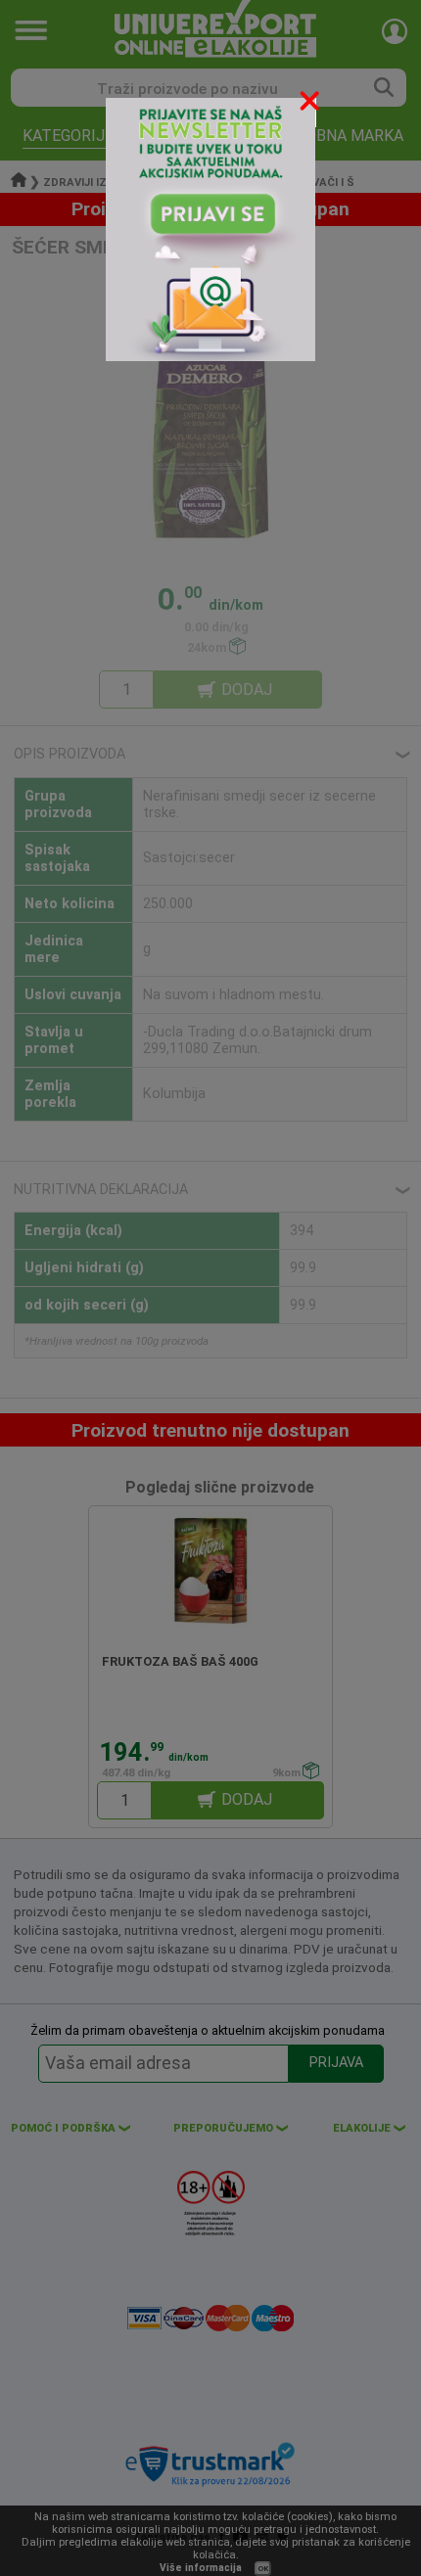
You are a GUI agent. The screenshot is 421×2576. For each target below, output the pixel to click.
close (311, 104)
